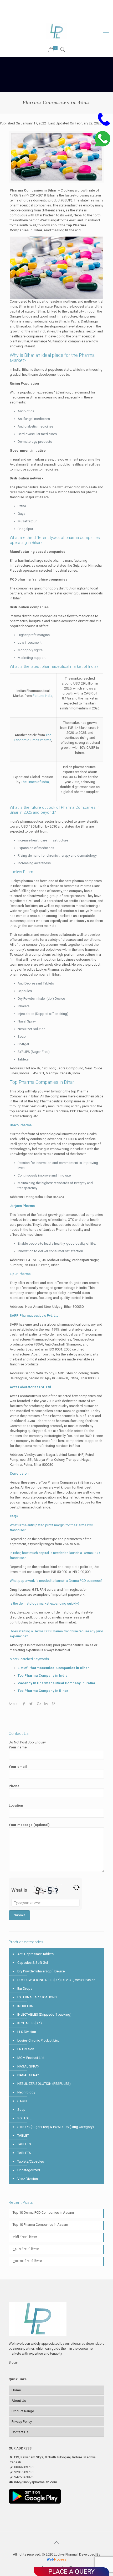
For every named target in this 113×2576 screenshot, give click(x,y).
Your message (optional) (29, 1825)
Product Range (23, 2411)
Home (16, 2390)
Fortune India (42, 696)
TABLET (23, 2135)
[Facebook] (43, 16)
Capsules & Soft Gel (33, 1963)
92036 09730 (71, 4)
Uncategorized (29, 2170)
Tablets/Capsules (31, 2161)
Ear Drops (25, 1989)
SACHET (24, 2101)
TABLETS (24, 2144)
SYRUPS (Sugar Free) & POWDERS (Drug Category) (56, 2127)
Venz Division (28, 2179)
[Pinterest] (70, 16)
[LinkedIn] (63, 16)
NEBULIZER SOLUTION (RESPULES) (44, 2084)
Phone (14, 1786)
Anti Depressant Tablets (35, 1954)
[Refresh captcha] (76, 1887)
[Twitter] (50, 16)
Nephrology (26, 2092)
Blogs (13, 2362)
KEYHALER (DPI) (30, 2023)
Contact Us (20, 2432)
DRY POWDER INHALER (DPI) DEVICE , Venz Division (56, 1980)
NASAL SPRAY (28, 2066)
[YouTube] (57, 16)
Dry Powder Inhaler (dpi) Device (41, 1971)
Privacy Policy (22, 2422)
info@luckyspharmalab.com (59, 10)
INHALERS (25, 2006)
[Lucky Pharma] (56, 31)
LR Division (26, 2049)
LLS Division (27, 2032)
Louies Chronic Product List (38, 2040)
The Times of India (35, 782)
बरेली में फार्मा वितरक (25, 2237)
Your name (18, 1747)
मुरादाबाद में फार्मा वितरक (27, 2261)
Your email (18, 1767)
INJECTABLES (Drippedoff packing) (44, 2014)
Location (16, 1805)
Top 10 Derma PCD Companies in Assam (43, 2213)
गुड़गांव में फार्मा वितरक (26, 2249)
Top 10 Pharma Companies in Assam (40, 2225)
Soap (21, 2110)
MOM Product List (31, 2058)
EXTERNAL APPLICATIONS (37, 1997)
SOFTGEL (24, 2118)
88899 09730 (44, 4)
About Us (19, 2401)
